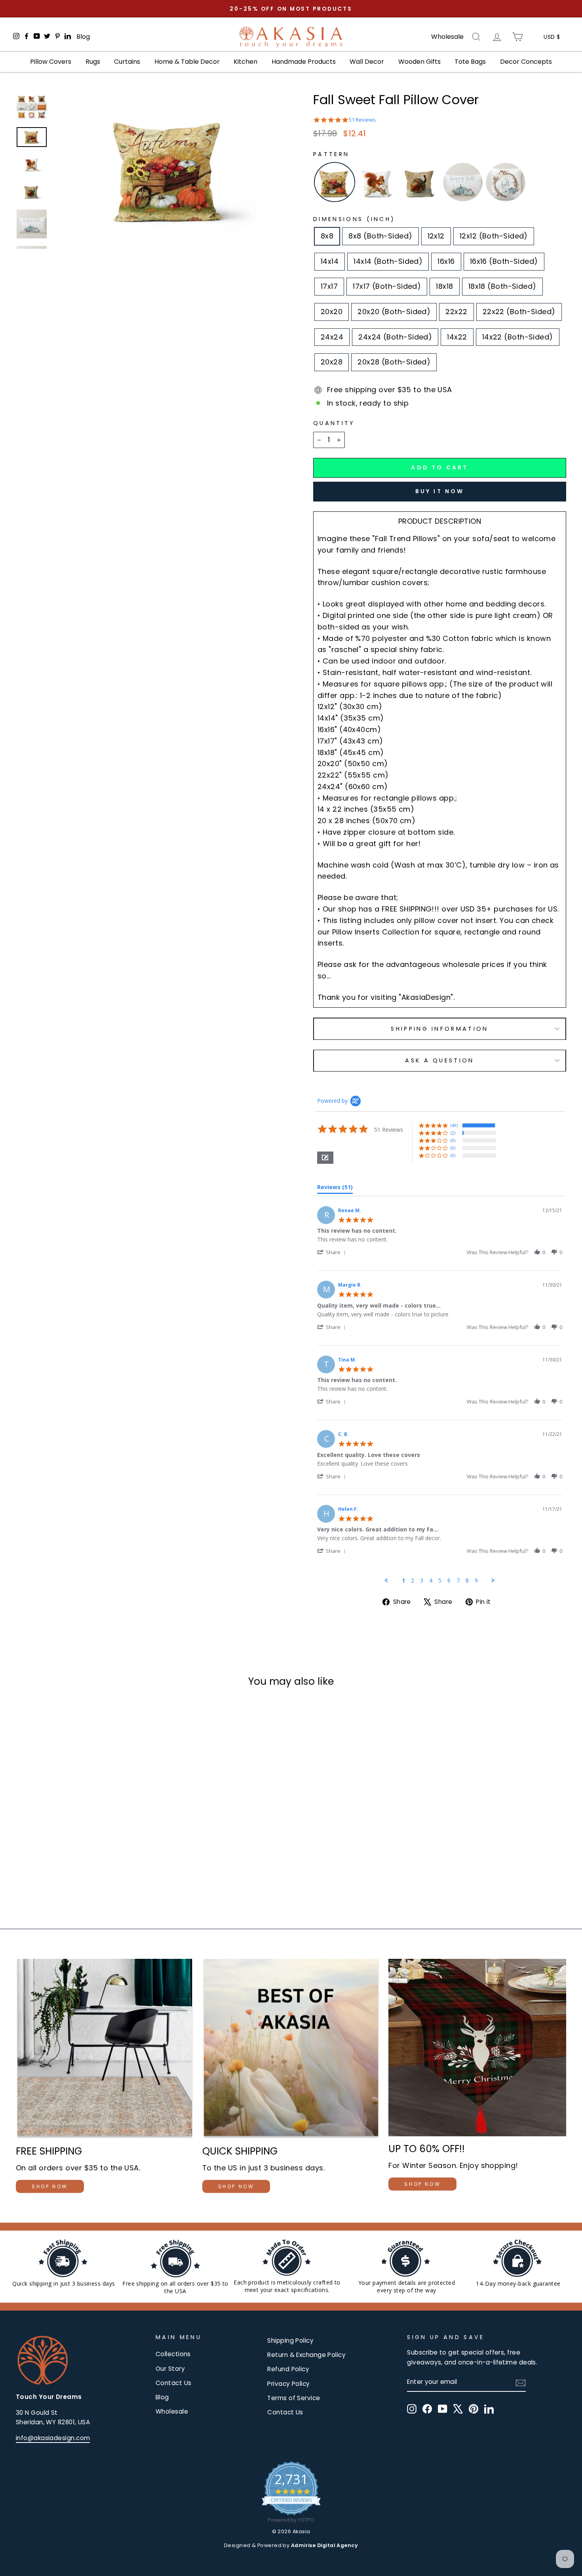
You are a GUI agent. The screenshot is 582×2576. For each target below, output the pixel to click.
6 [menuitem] (449, 1581)
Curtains (127, 62)
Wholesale (447, 37)
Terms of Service (294, 2398)
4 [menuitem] (431, 1581)
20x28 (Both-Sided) (394, 362)
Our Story (170, 2369)
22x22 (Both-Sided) (519, 312)
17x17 (329, 286)
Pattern (331, 154)
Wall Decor (367, 62)
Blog (83, 37)
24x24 (332, 337)
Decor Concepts (526, 62)
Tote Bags (470, 62)
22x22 (456, 312)
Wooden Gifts (419, 62)
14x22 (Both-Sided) (518, 337)
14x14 (330, 261)
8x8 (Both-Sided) (380, 236)
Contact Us (174, 2383)
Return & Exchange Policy (306, 2355)
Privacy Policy (288, 2384)
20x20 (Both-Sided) (394, 312)
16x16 (446, 261)
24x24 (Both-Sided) (395, 337)
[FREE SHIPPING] (105, 2049)
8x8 (327, 236)
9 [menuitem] (476, 1581)
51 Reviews (362, 120)
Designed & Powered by (291, 2545)
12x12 (436, 236)
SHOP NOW (50, 2186)
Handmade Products (304, 62)
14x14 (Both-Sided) (388, 261)
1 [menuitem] (403, 1581)
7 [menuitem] (458, 1581)
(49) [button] (454, 1125)
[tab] (335, 1189)
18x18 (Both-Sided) (502, 286)
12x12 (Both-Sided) (494, 236)
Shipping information (439, 1029)
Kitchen (245, 62)
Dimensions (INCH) (354, 219)
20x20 (332, 312)
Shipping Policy (290, 2341)
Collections (173, 2354)
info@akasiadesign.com (53, 2438)
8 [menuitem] (467, 1581)
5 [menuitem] (440, 1581)
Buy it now (440, 491)
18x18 (444, 286)
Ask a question (439, 1060)
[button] (325, 1158)
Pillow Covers (51, 62)
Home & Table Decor (187, 62)
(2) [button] (453, 1133)
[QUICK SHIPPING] (291, 2049)
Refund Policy (288, 2369)
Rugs (93, 62)
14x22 (457, 337)
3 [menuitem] (422, 1581)
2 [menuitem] (413, 1581)
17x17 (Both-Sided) (387, 286)
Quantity (334, 423)
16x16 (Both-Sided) (504, 261)
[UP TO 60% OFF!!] (477, 2048)
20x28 (332, 362)
